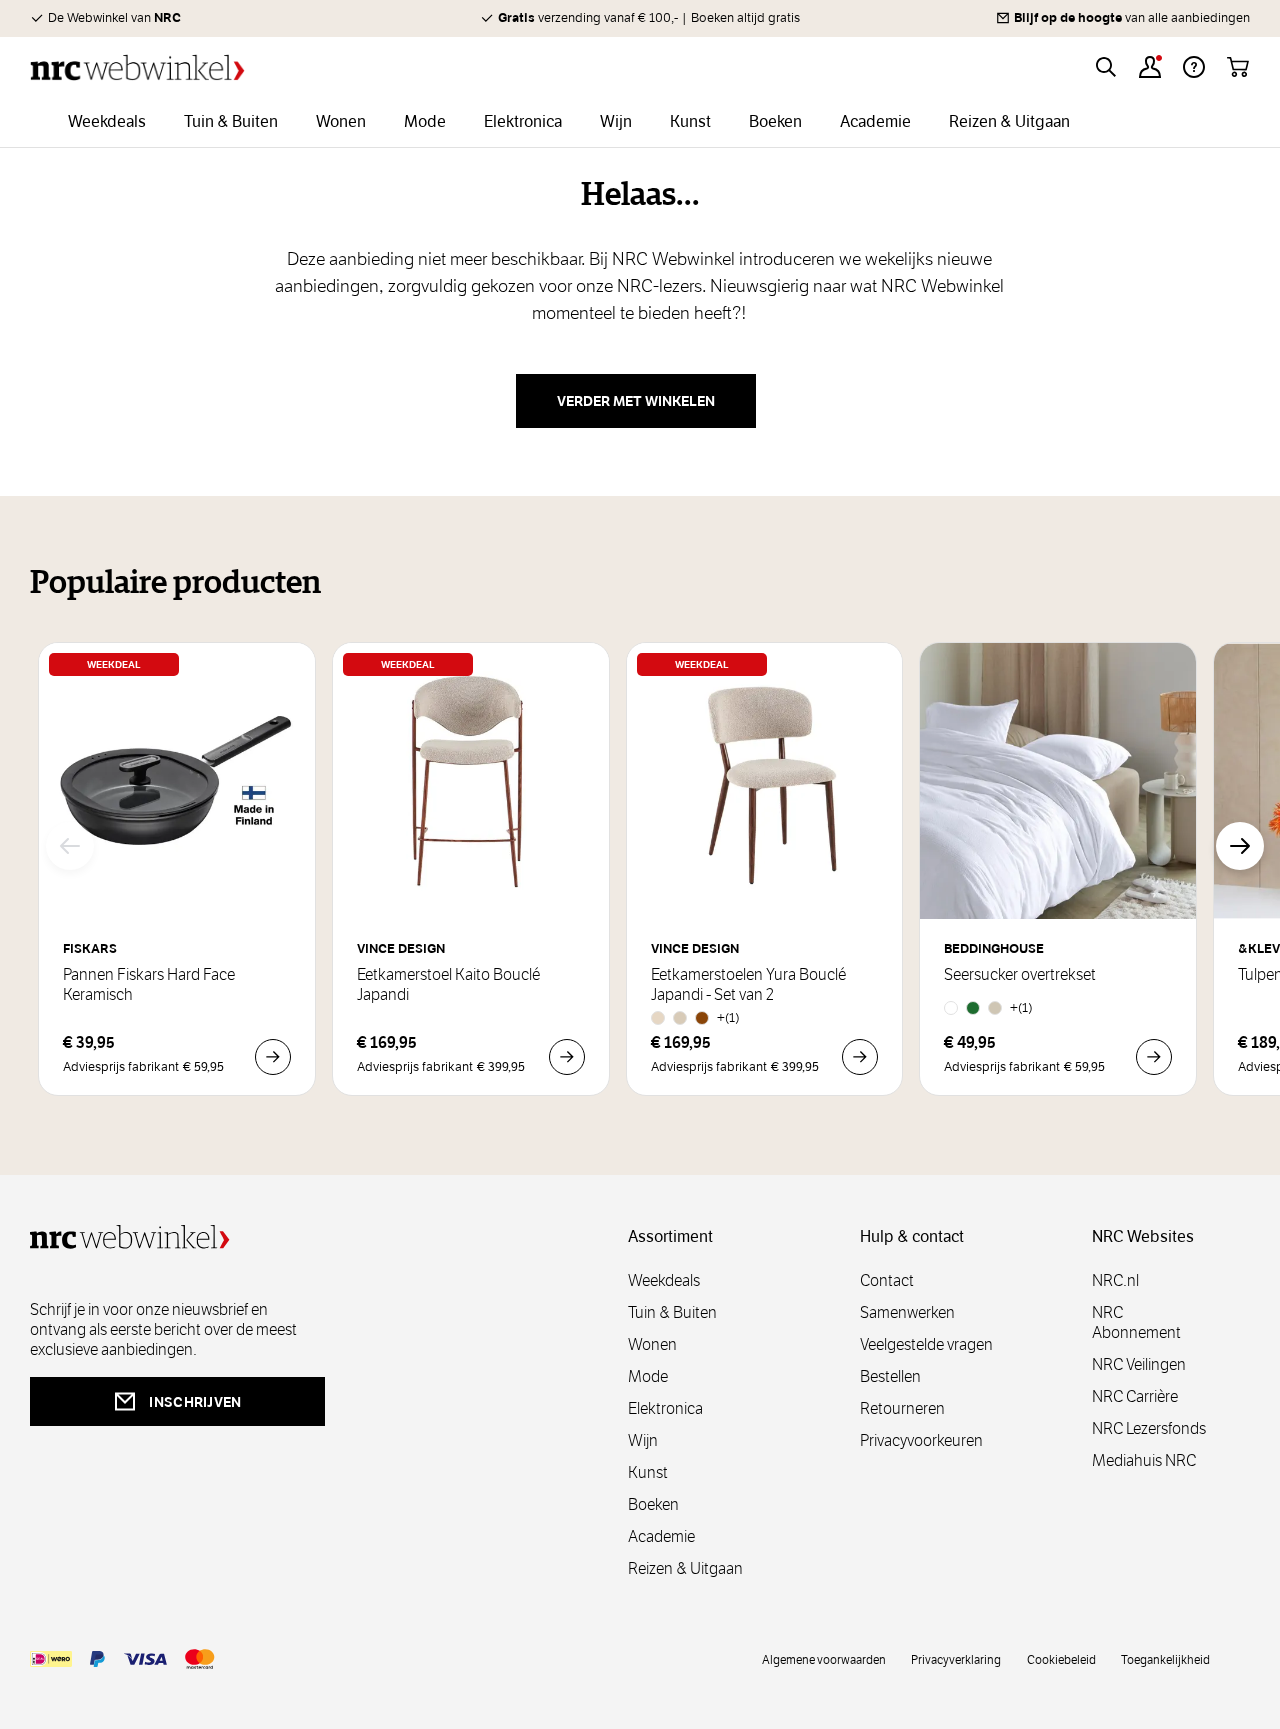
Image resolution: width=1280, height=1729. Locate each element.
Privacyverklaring (956, 1659)
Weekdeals (664, 1280)
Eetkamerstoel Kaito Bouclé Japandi (448, 985)
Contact (887, 1280)
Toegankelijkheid (1165, 1659)
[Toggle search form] (1106, 67)
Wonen (652, 1344)
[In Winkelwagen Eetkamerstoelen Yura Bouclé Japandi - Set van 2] (860, 1057)
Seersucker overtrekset (1020, 975)
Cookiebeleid (1061, 1659)
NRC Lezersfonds (1149, 1428)
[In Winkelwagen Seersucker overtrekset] (1154, 1057)
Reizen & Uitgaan (685, 1568)
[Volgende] (1240, 846)
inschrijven (195, 1402)
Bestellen (890, 1376)
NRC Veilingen (1139, 1364)
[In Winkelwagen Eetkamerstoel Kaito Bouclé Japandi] (567, 1057)
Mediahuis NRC (1144, 1460)
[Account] (1150, 67)
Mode (648, 1376)
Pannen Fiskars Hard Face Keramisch (149, 985)
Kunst (648, 1472)
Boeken (653, 1504)
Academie (661, 1536)
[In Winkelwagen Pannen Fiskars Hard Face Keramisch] (273, 1057)
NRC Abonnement (1136, 1322)
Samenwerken (907, 1312)
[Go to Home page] (137, 67)
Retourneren (902, 1408)
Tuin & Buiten (672, 1312)
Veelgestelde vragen (926, 1344)
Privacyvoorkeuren (921, 1440)
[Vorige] (70, 846)
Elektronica (665, 1408)
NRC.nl (1115, 1280)
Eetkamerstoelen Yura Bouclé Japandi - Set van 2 (748, 985)
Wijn (643, 1440)
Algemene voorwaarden (824, 1659)
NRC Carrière (1135, 1396)
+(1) (728, 1017)
